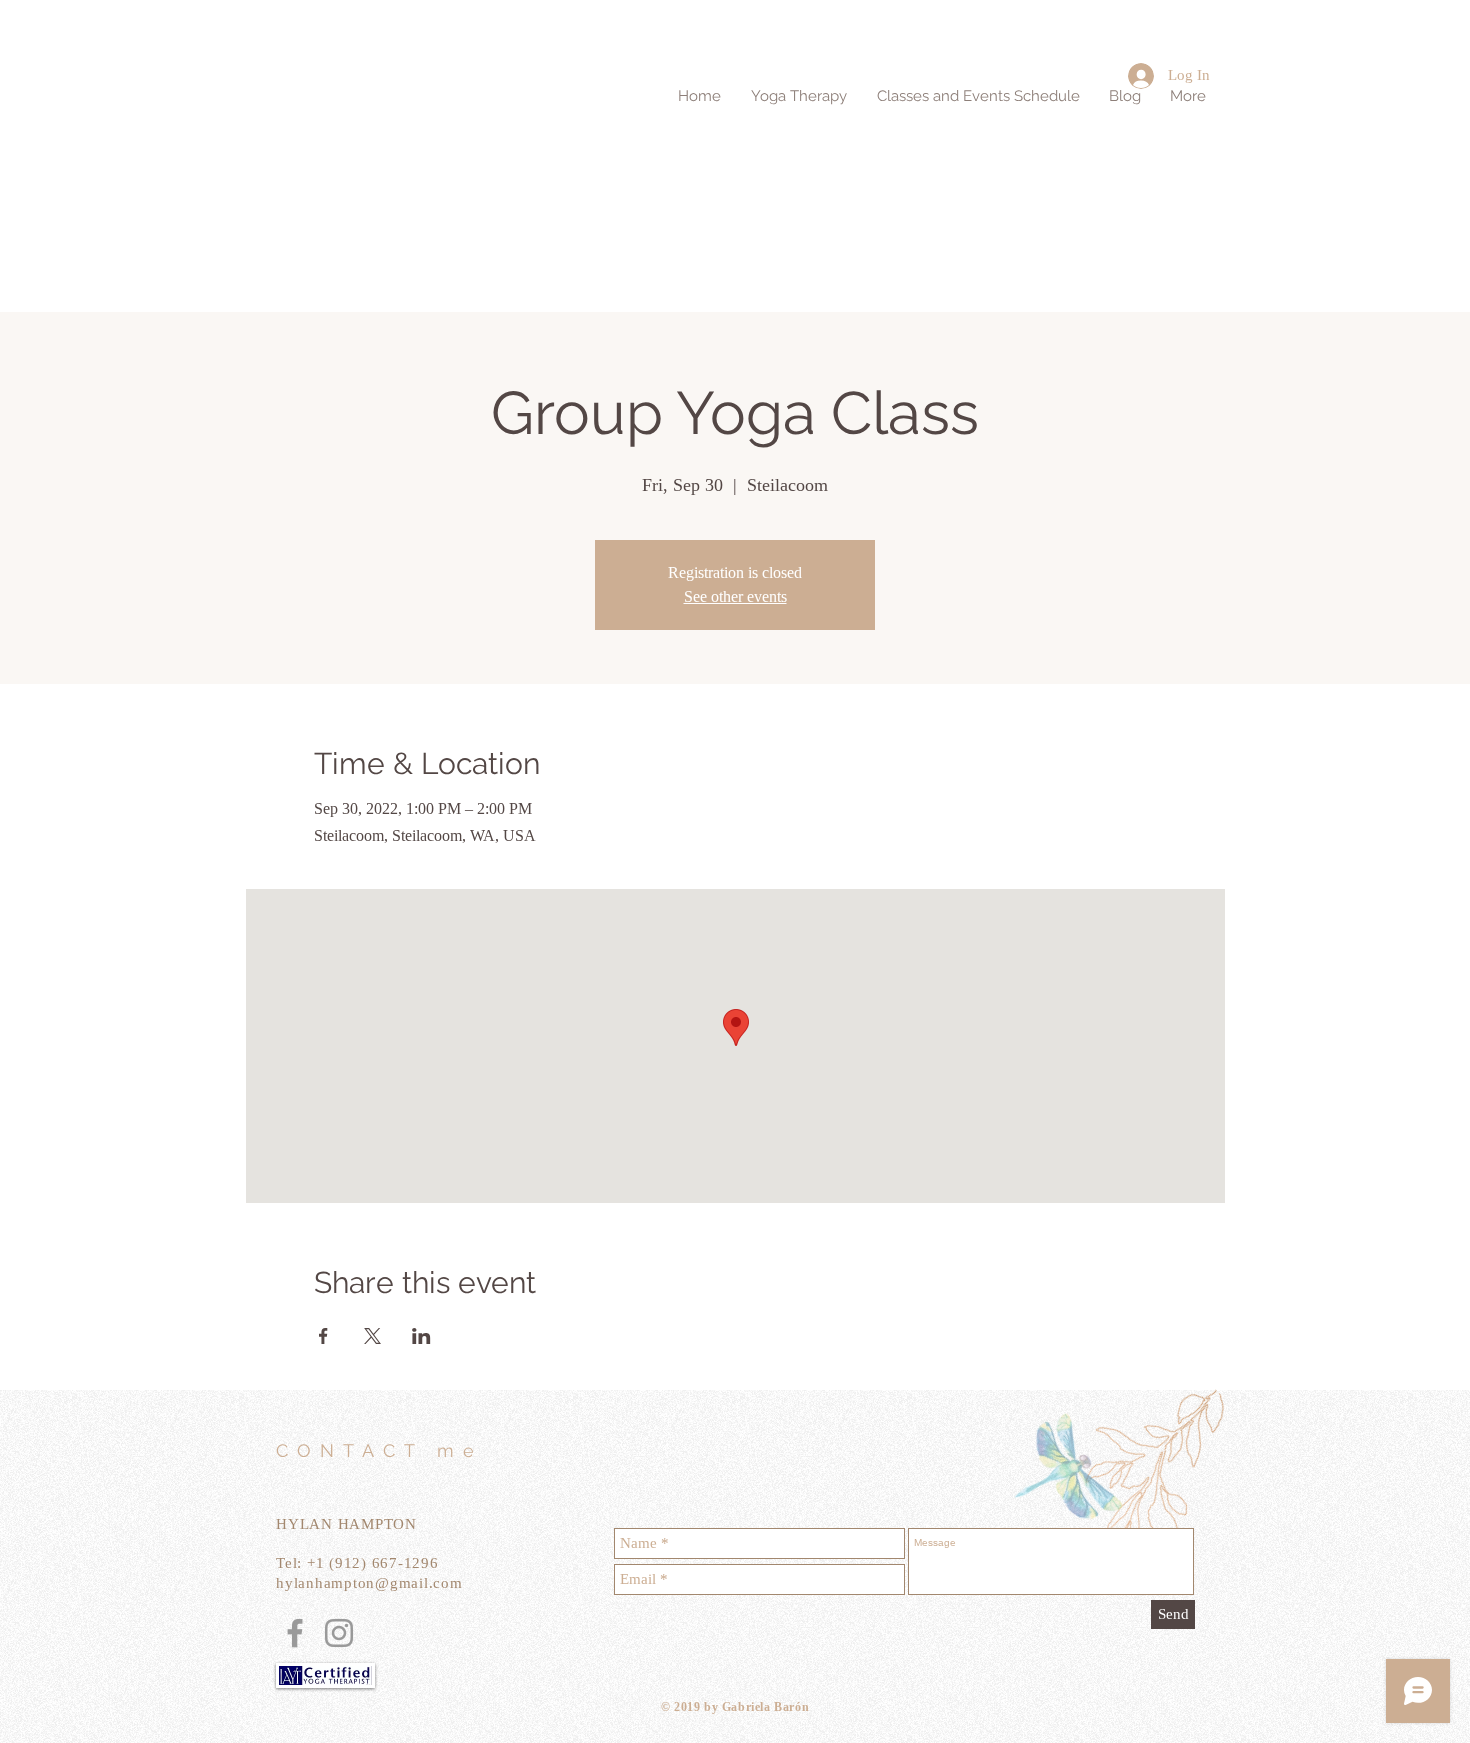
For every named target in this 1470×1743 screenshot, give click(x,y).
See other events (735, 596)
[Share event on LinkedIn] (421, 1336)
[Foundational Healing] (295, 1633)
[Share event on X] (372, 1336)
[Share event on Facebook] (323, 1336)
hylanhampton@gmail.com (369, 1583)
